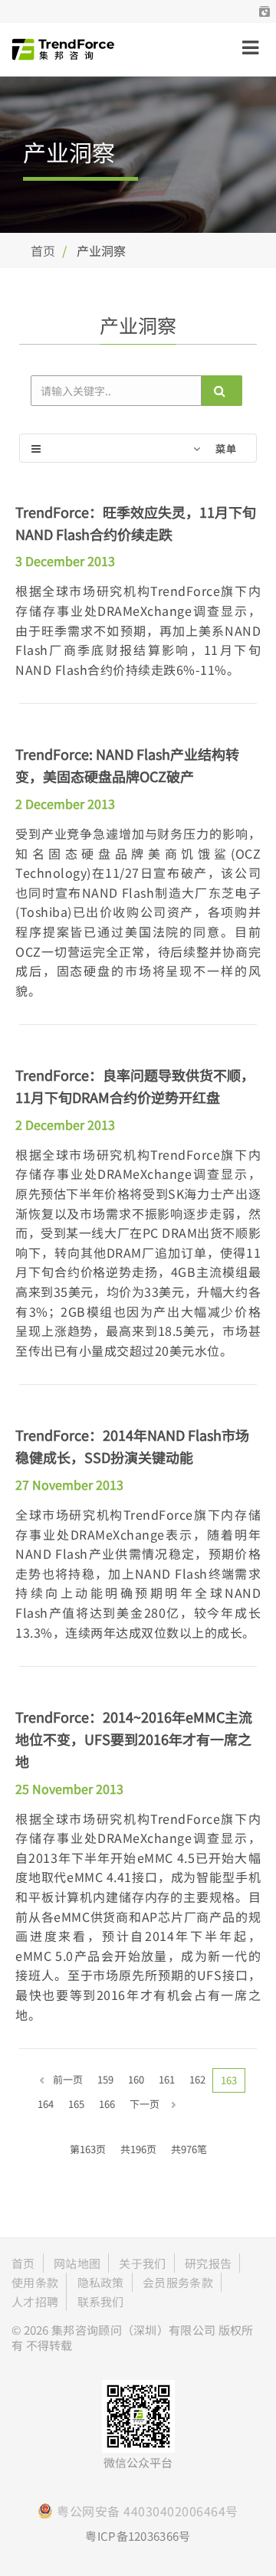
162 (197, 2079)
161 (167, 2079)
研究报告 (208, 2263)
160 (136, 2079)
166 (107, 2104)
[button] (264, 11)
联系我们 (101, 2301)
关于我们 (142, 2263)
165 (76, 2104)
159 (105, 2079)
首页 (43, 250)
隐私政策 (101, 2282)
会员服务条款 (178, 2282)
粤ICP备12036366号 (138, 2536)
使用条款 (35, 2282)
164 (46, 2104)
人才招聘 (35, 2301)
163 (229, 2080)
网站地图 (77, 2263)
